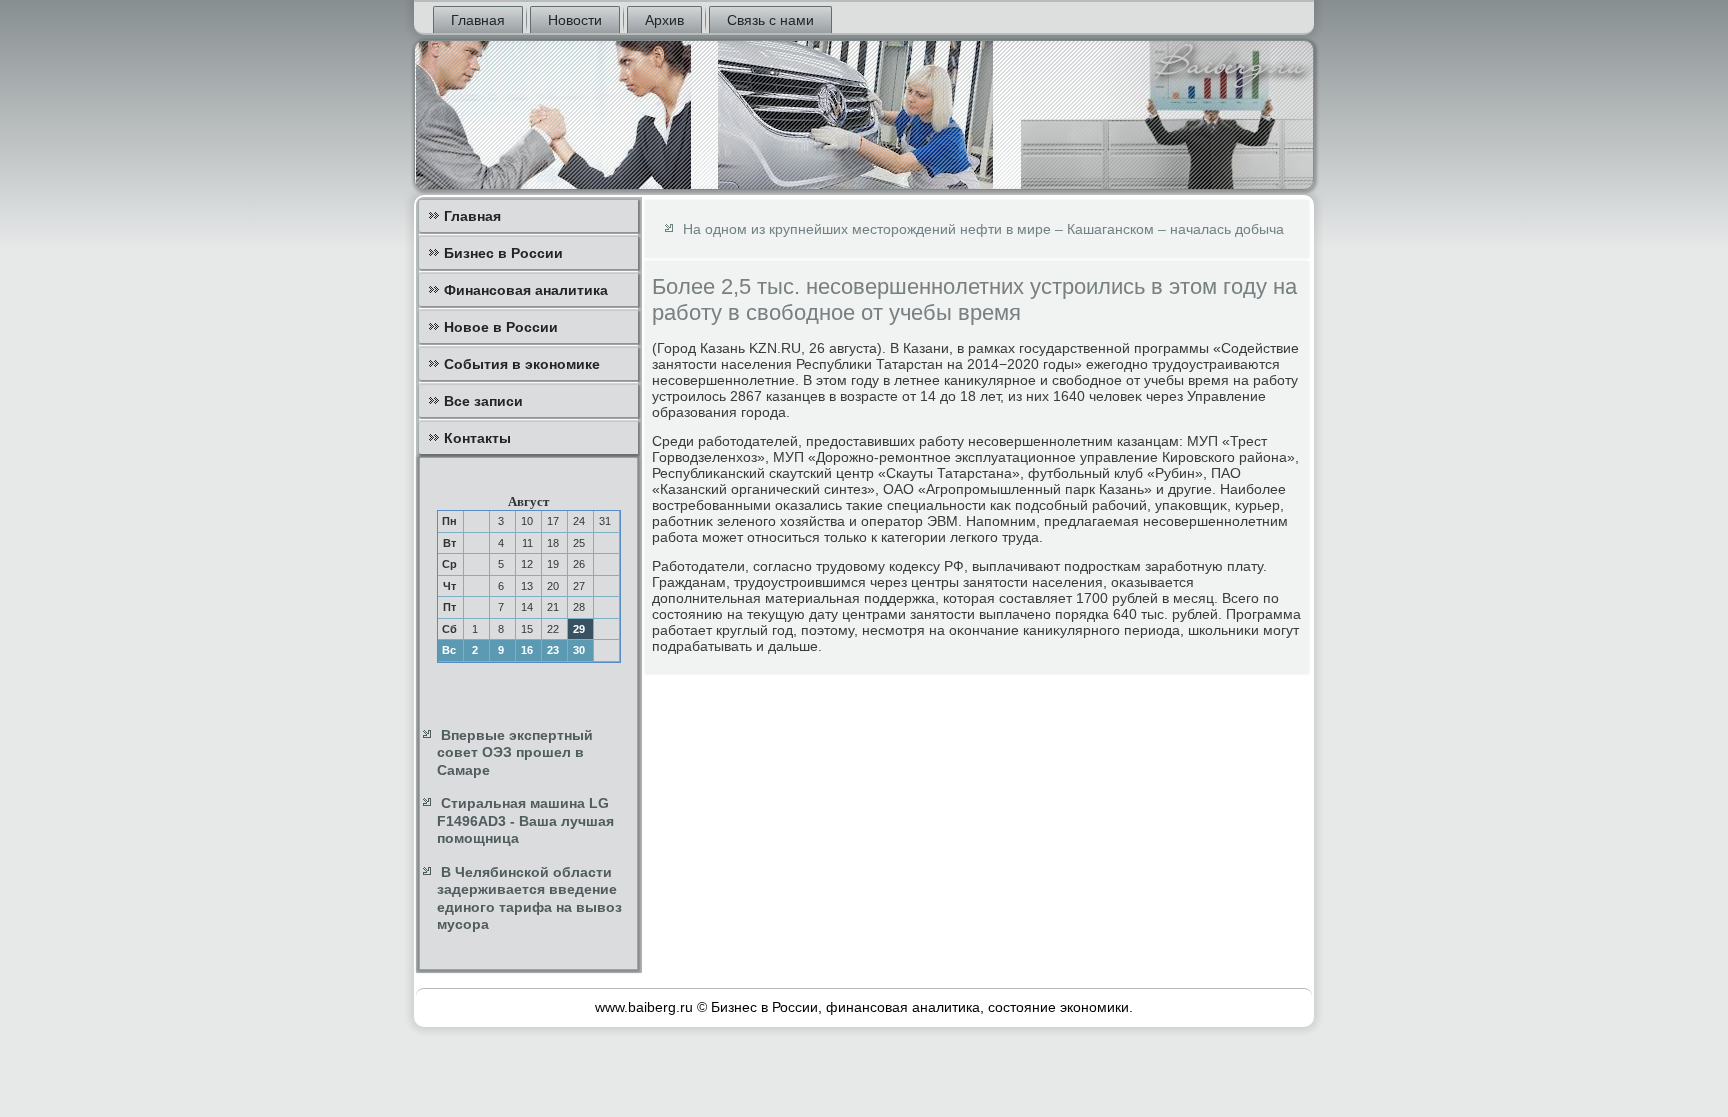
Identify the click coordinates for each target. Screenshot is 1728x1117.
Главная (478, 20)
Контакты (477, 438)
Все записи (483, 401)
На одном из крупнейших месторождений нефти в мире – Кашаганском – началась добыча (983, 229)
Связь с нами (770, 20)
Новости (575, 20)
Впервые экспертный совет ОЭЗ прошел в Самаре (515, 752)
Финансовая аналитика (526, 290)
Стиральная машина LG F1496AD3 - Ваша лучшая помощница (525, 820)
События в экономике (522, 364)
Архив (664, 20)
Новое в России (501, 327)
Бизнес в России (503, 253)
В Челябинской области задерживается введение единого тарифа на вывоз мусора (529, 898)
